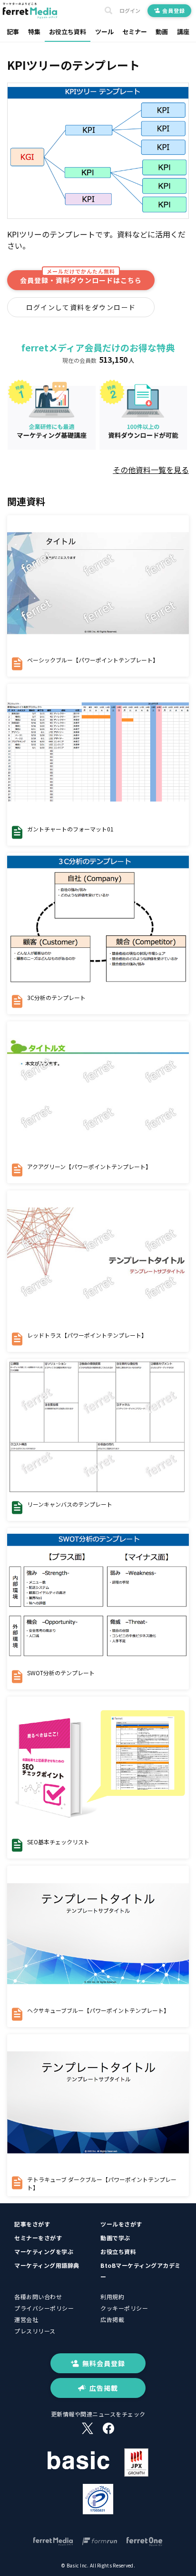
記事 (13, 32)
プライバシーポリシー (44, 2308)
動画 (162, 32)
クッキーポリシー (124, 2308)
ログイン (130, 11)
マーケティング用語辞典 (47, 2265)
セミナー (135, 32)
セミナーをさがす (38, 2238)
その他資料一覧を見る (151, 470)
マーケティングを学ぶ (44, 2251)
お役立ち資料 (68, 32)
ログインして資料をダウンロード (81, 307)
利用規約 (112, 2297)
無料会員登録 (104, 2363)
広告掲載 (112, 2319)
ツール (104, 32)
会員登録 (173, 10)
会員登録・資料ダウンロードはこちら (81, 278)
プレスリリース (35, 2331)
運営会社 (26, 2319)
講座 (183, 32)
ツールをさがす (121, 2224)
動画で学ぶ (115, 2238)
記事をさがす (32, 2224)
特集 (34, 32)
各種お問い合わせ (38, 2297)
